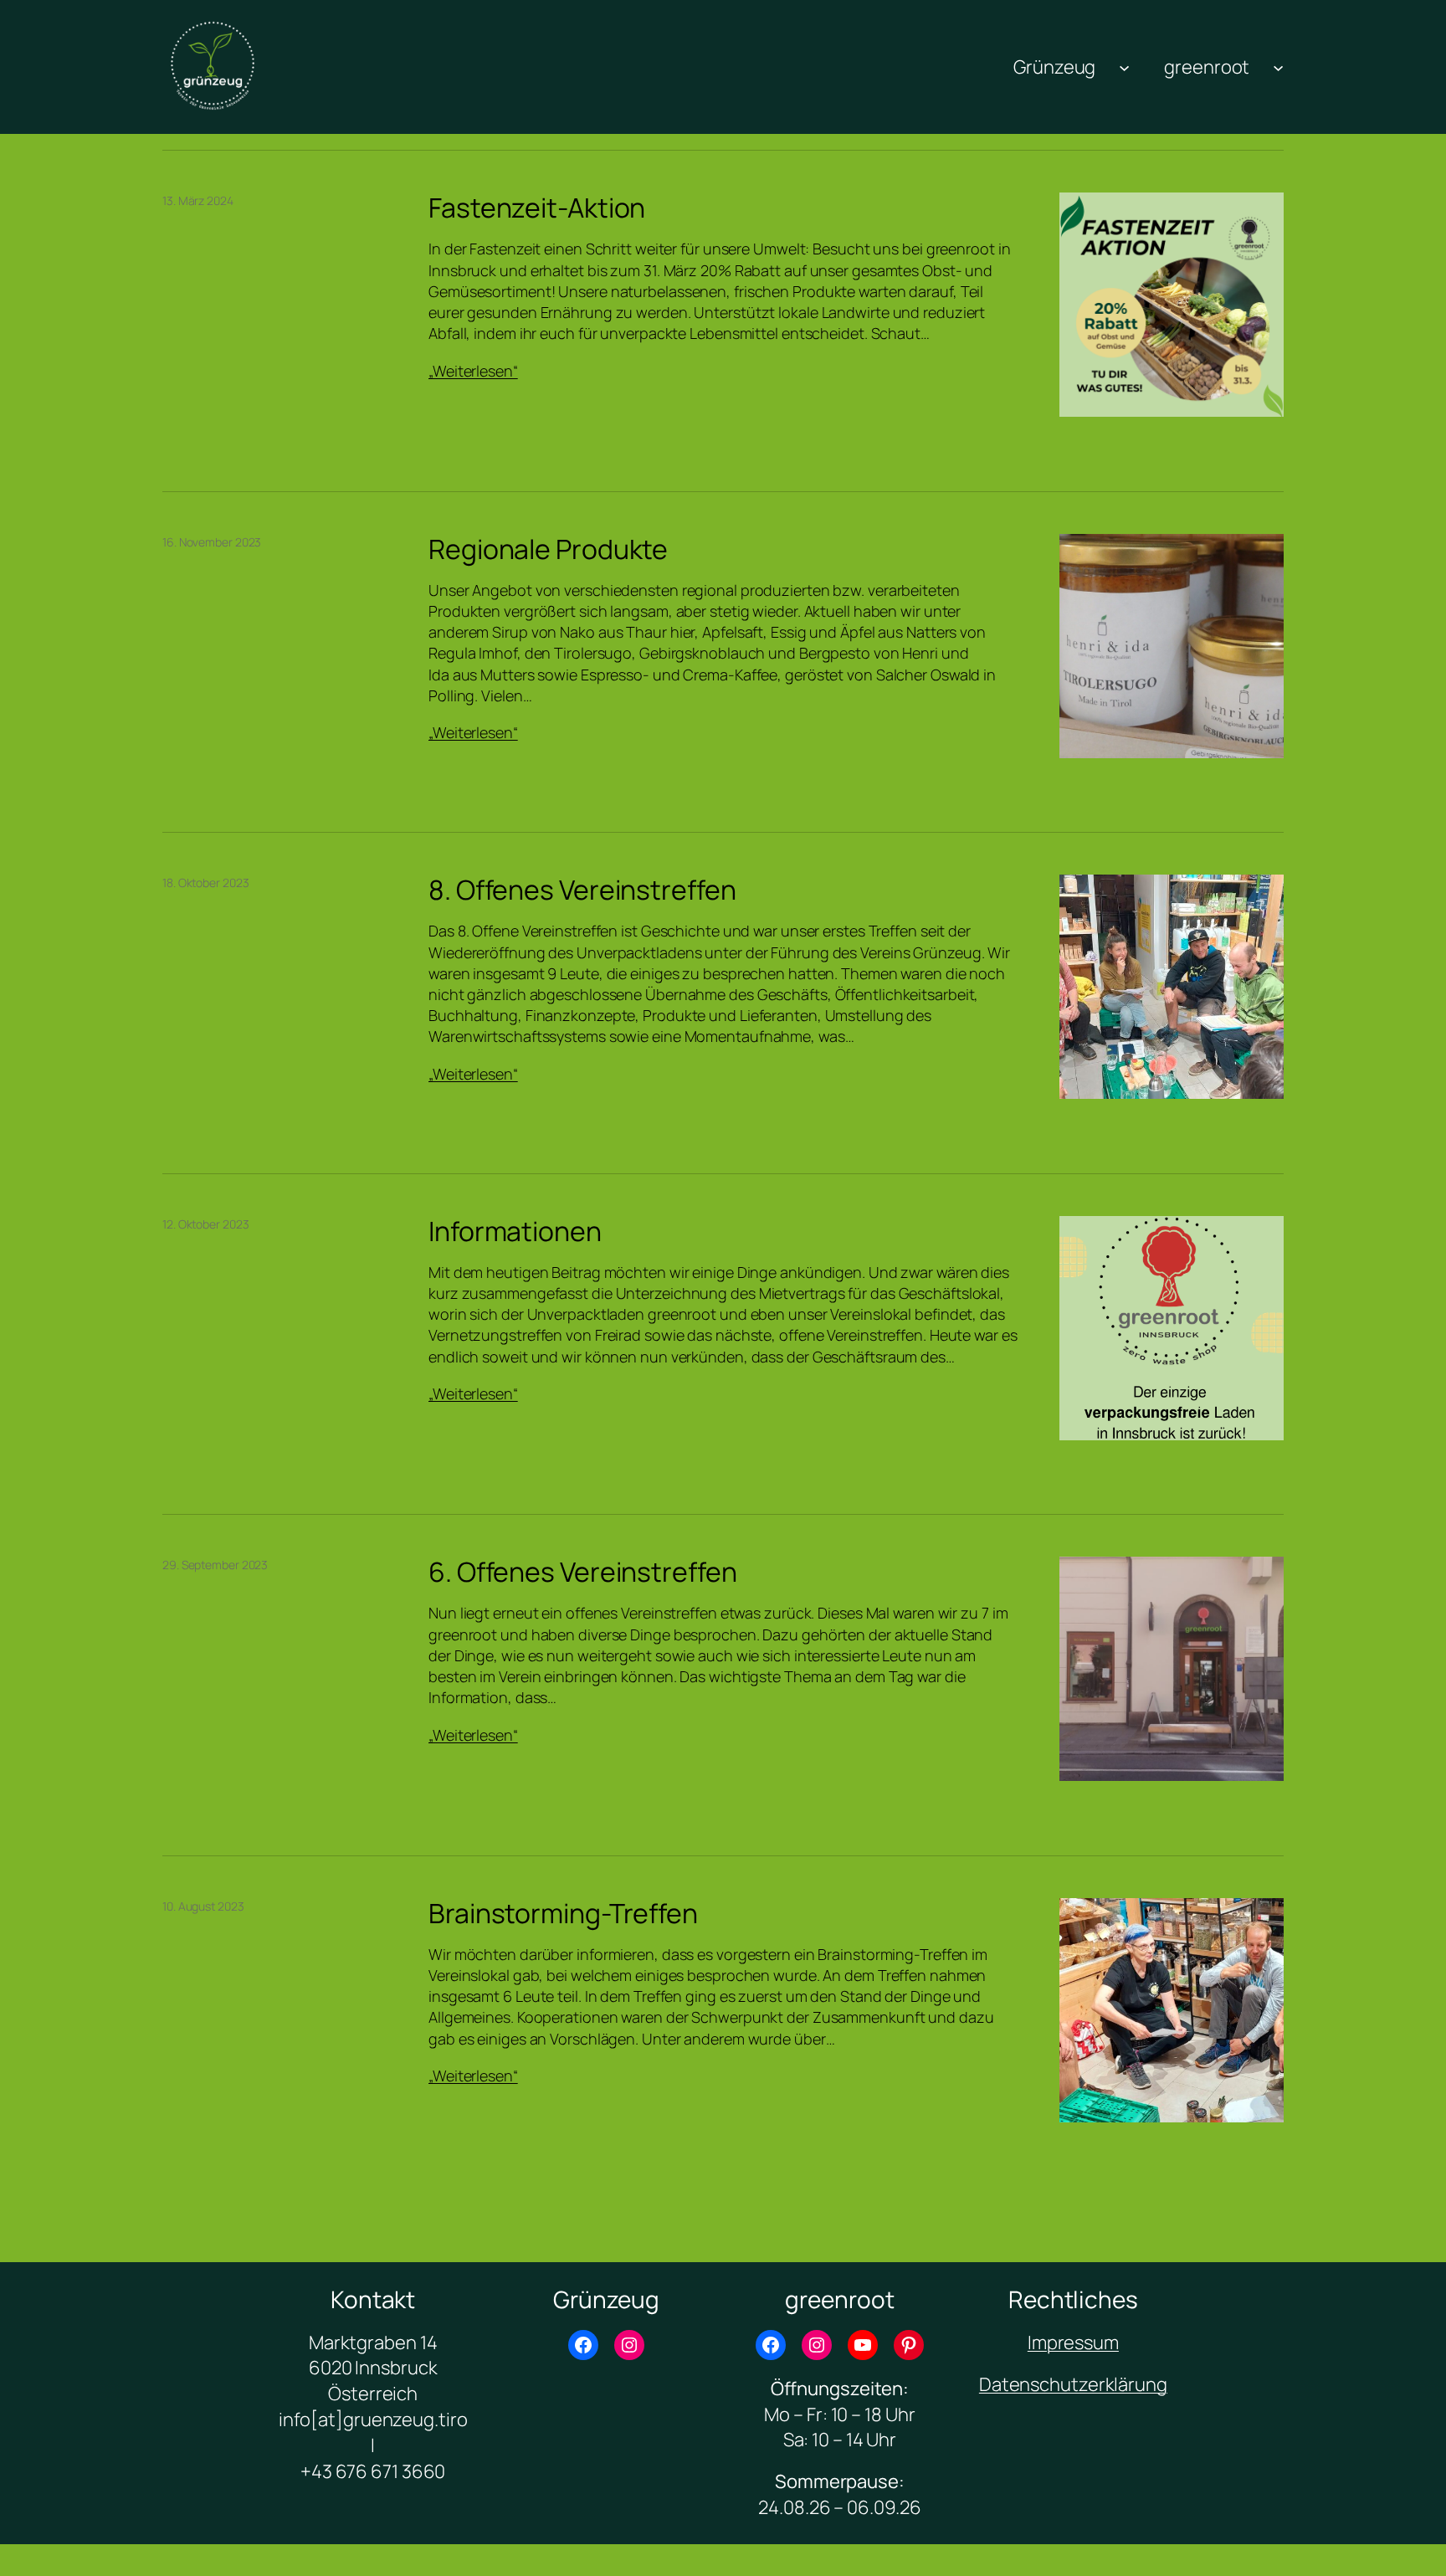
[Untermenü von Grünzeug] (1124, 67)
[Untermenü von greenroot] (1278, 67)
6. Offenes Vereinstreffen (583, 1572)
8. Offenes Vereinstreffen (582, 890)
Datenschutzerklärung (1073, 2384)
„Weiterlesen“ (473, 371)
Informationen (515, 1231)
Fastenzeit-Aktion (537, 208)
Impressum (1073, 2343)
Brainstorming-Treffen (563, 1913)
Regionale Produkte (548, 549)
